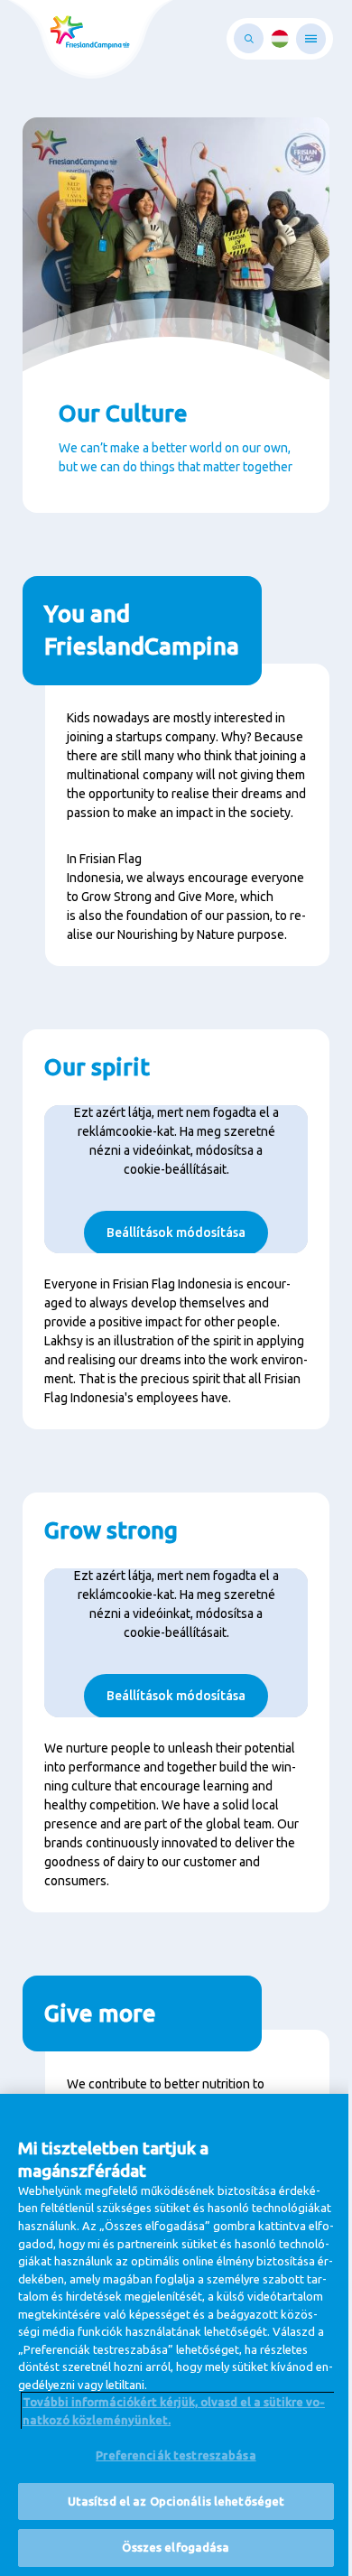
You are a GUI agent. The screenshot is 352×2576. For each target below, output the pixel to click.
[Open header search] (249, 38)
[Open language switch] (280, 39)
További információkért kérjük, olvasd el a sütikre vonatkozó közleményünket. (174, 2411)
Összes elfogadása (176, 2547)
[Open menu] (311, 39)
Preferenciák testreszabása (176, 2455)
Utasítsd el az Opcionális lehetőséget (176, 2501)
